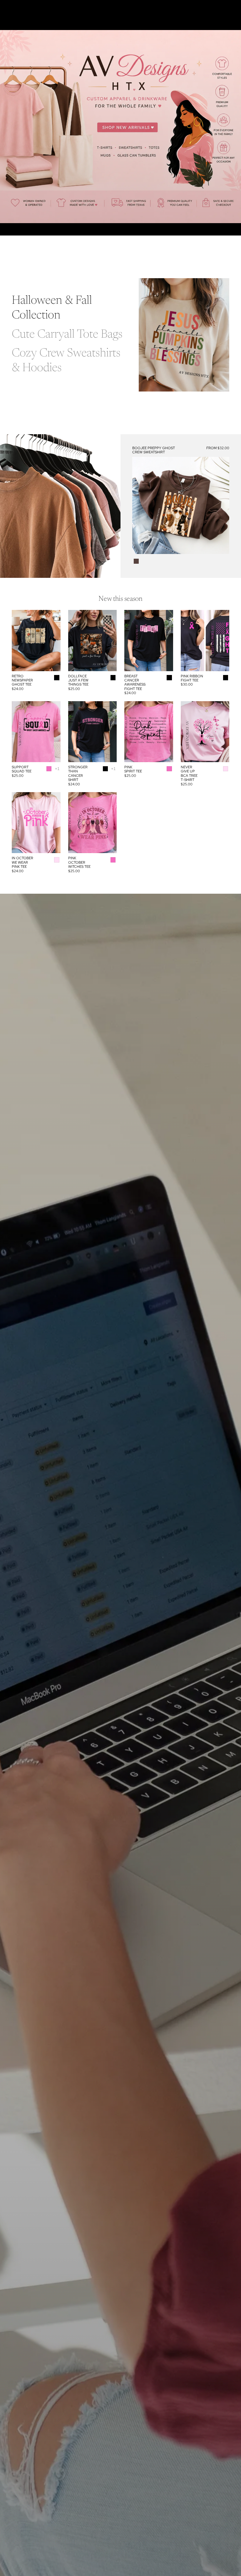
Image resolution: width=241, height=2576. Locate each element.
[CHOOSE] (220, 545)
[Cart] (234, 9)
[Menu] (7, 9)
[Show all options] (57, 769)
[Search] (19, 9)
